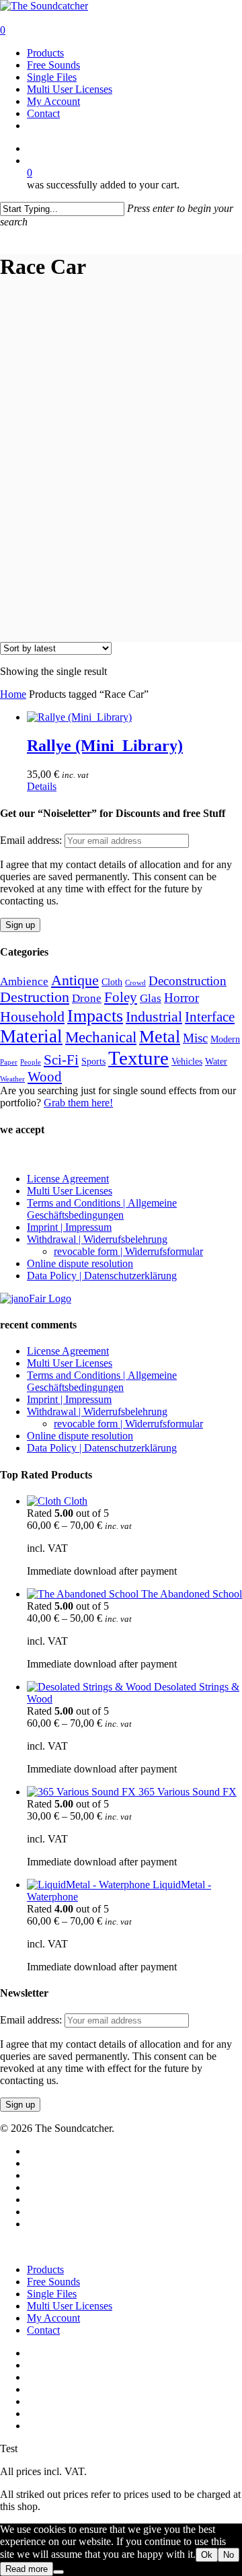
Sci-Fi (61, 1060)
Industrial (154, 1017)
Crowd (135, 983)
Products (45, 2269)
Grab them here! (78, 1103)
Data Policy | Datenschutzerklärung (102, 1276)
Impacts (95, 1016)
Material (31, 1036)
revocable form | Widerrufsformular (128, 1251)
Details (42, 786)
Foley (121, 997)
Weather (12, 1079)
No (229, 2555)
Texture (138, 1058)
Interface (210, 1017)
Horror (182, 998)
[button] (5, 234)
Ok (207, 2555)
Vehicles (187, 1062)
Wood (45, 1077)
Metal (160, 1037)
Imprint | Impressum (69, 1227)
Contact (43, 2330)
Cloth (112, 982)
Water (216, 1062)
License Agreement (68, 1179)
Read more (27, 2569)
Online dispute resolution (80, 1263)
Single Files (52, 2294)
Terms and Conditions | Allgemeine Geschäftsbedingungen (102, 1209)
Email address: (32, 840)
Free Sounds (53, 2282)
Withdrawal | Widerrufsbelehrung (97, 1239)
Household (32, 1017)
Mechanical (101, 1037)
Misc (195, 1038)
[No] (58, 2572)
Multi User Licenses (70, 1191)
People (31, 1062)
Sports (93, 1062)
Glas (151, 998)
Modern (225, 1039)
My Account (53, 2318)
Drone (87, 998)
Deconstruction (188, 981)
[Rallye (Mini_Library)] (79, 717)
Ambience (24, 981)
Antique (75, 980)
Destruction (35, 997)
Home (13, 694)
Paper (9, 1062)
